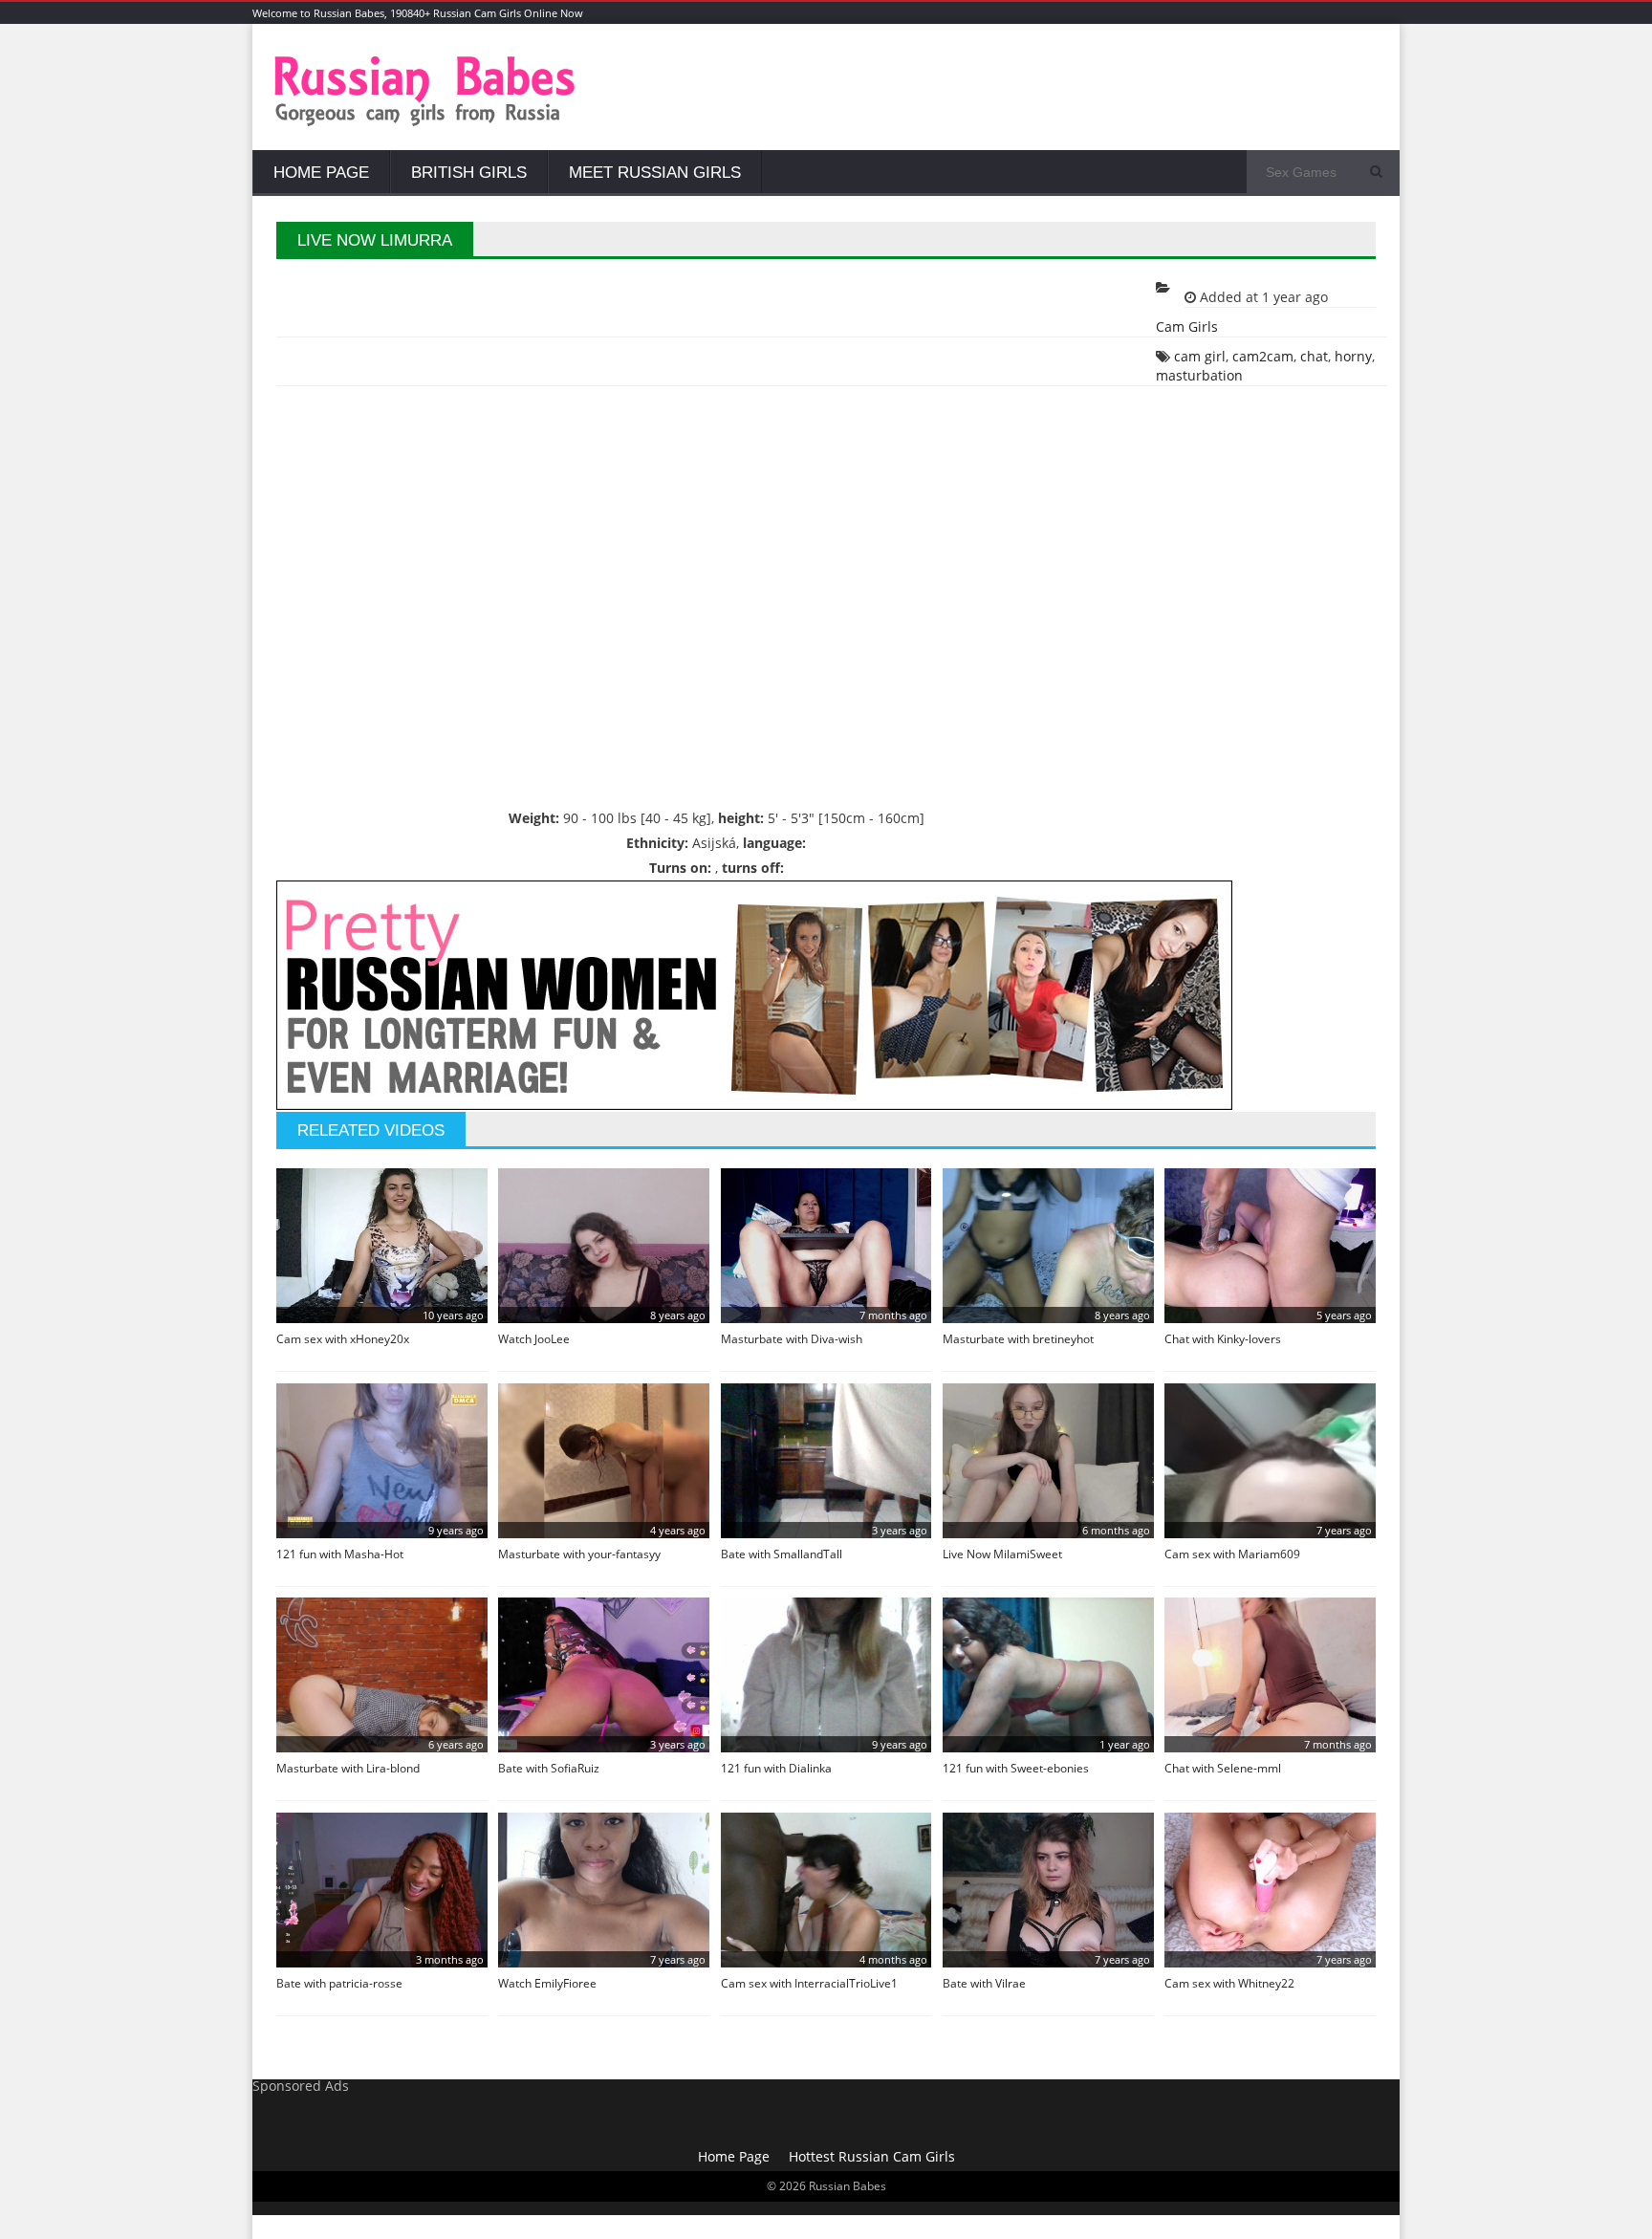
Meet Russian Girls (655, 173)
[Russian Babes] (425, 124)
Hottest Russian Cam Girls (872, 2156)
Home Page (321, 173)
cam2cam (1263, 356)
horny (1353, 356)
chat (1314, 356)
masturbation (1199, 375)
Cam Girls (1187, 326)
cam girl (1200, 356)
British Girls (469, 173)
